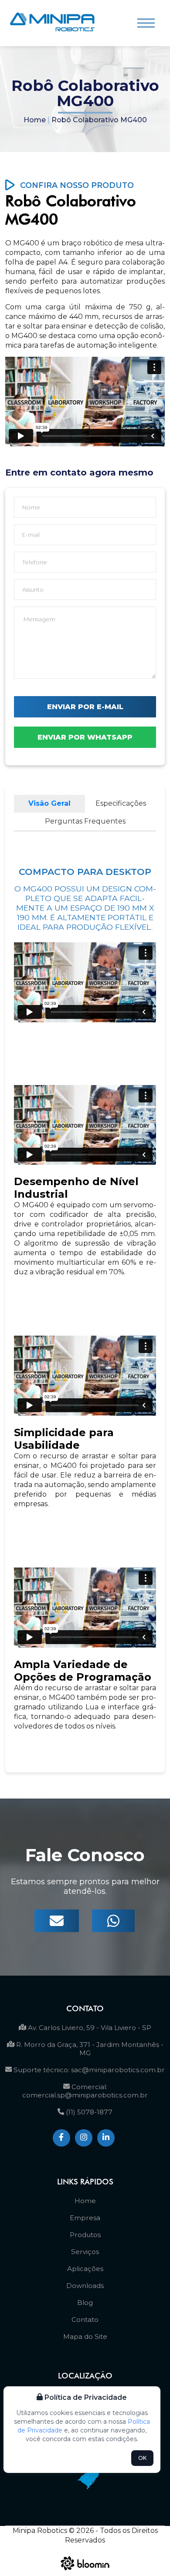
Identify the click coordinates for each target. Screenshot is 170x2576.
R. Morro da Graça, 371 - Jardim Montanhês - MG (89, 2049)
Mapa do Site (85, 2336)
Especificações (121, 803)
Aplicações (85, 2269)
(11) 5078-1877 (88, 2112)
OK (142, 2458)
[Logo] (52, 23)
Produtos (85, 2235)
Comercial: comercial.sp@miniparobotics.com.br (85, 2091)
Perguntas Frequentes (85, 821)
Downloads (85, 2286)
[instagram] (84, 2138)
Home (35, 120)
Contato (85, 2320)
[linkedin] (106, 2138)
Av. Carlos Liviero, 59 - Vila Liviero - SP (89, 2028)
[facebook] (61, 2138)
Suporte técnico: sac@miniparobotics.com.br (88, 2070)
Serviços (85, 2252)
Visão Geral (49, 803)
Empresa (85, 2218)
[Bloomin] (85, 2572)
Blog (85, 2303)
